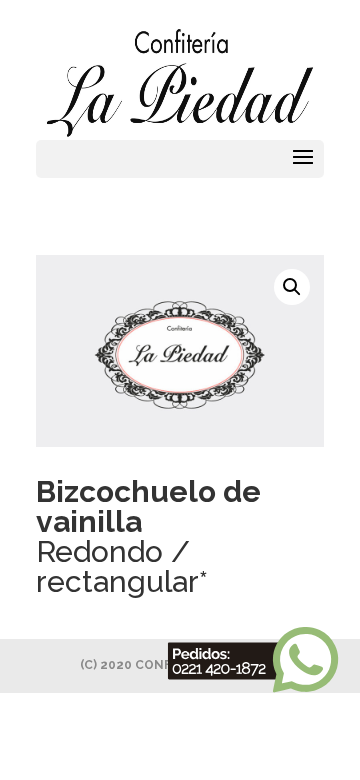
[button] (292, 287)
